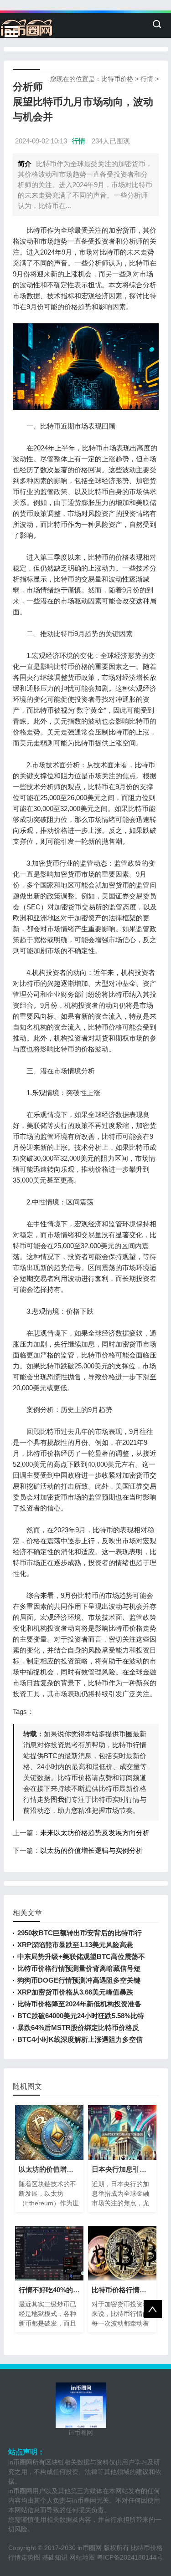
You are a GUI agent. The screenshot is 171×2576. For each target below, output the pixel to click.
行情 (147, 79)
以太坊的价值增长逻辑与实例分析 (91, 1850)
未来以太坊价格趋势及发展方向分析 (95, 1833)
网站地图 (82, 2557)
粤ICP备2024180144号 (130, 2557)
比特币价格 (117, 79)
